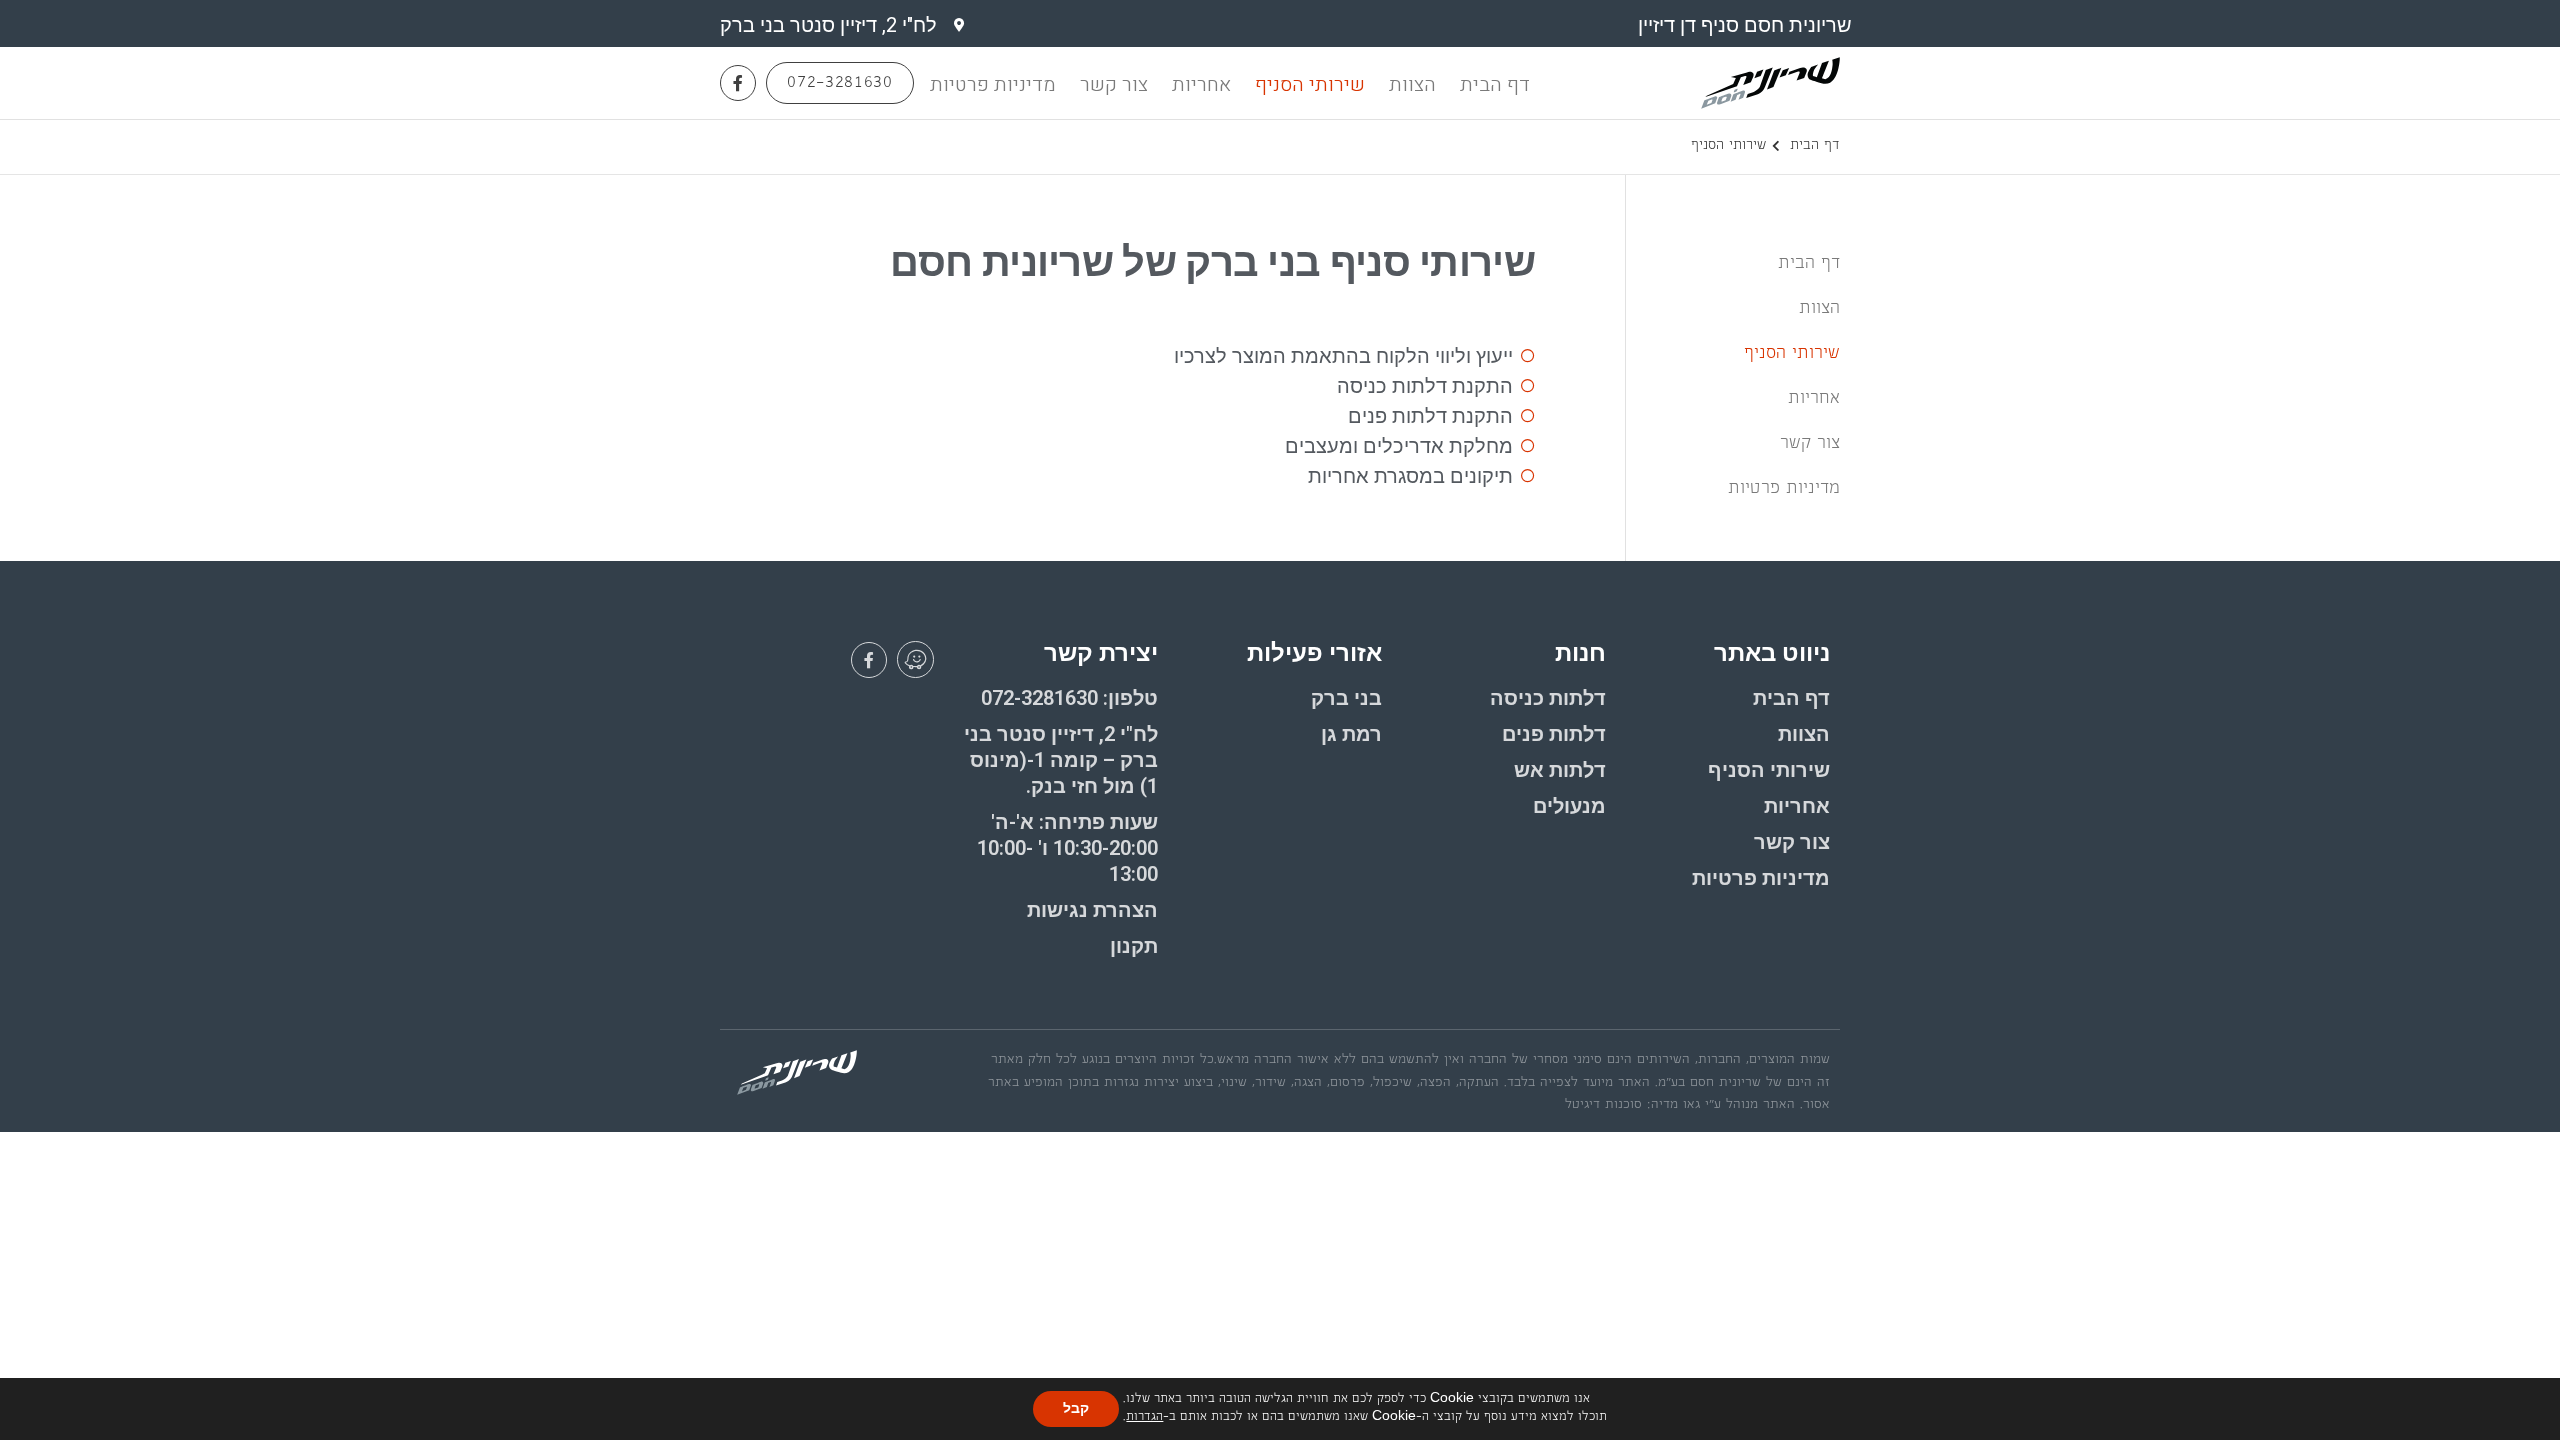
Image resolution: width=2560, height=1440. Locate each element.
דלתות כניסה (1548, 698)
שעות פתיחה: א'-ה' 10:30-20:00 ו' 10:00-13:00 (1067, 848)
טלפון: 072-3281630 (1069, 698)
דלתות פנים (1554, 734)
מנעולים (1569, 806)
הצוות (1412, 84)
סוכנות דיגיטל (1603, 1105)
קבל (1076, 1408)
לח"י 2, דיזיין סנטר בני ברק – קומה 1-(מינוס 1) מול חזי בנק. (1061, 760)
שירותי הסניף (1310, 84)
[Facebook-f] (738, 83)
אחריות (1201, 84)
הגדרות (1144, 1418)
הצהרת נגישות (1092, 910)
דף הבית (1495, 84)
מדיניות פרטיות (993, 84)
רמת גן (1351, 734)
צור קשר (1114, 84)
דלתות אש (1560, 770)
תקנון (1134, 946)
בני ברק (1346, 698)
